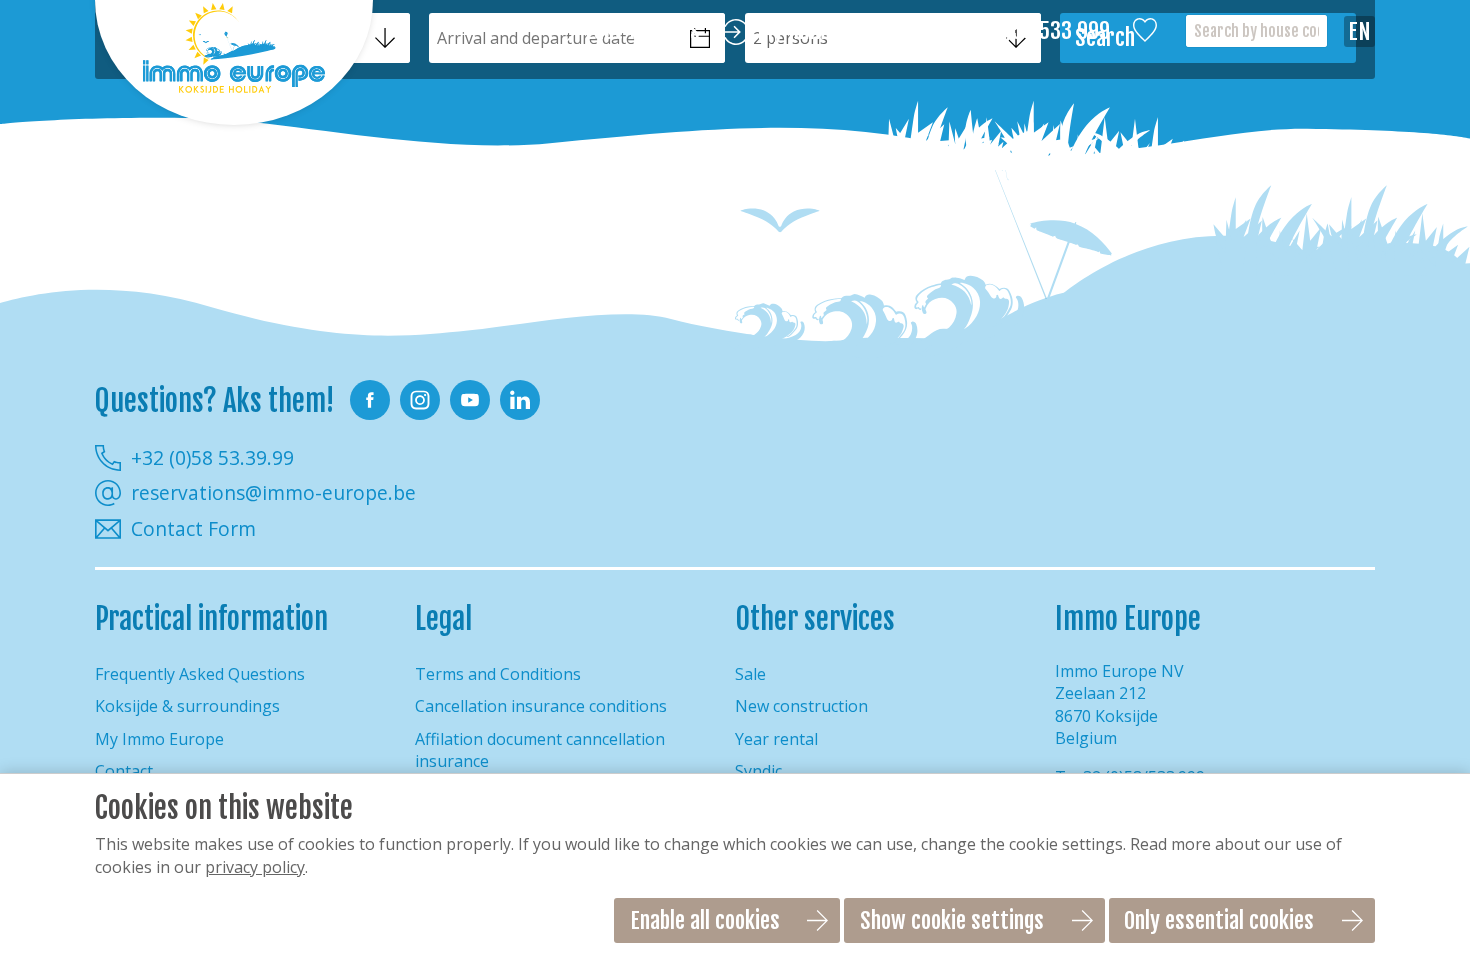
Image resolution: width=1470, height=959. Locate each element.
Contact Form (193, 529)
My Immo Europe (828, 31)
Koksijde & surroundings (187, 706)
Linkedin (520, 400)
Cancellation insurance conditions (541, 706)
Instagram (420, 400)
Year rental (776, 739)
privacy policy (255, 867)
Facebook (370, 400)
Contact (124, 771)
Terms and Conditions (498, 674)
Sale (750, 674)
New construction (801, 706)
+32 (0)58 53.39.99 (212, 457)
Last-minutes (642, 31)
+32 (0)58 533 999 (1032, 31)
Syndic (758, 771)
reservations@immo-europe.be (273, 493)
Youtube (470, 400)
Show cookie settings (952, 920)
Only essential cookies (1219, 920)
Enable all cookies (705, 920)
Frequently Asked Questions (200, 674)
